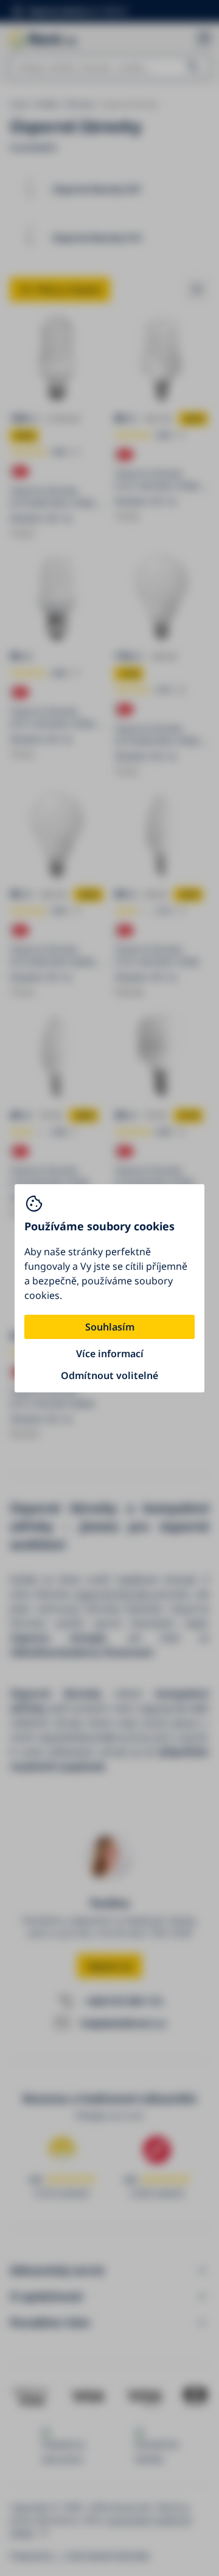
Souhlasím (110, 1327)
